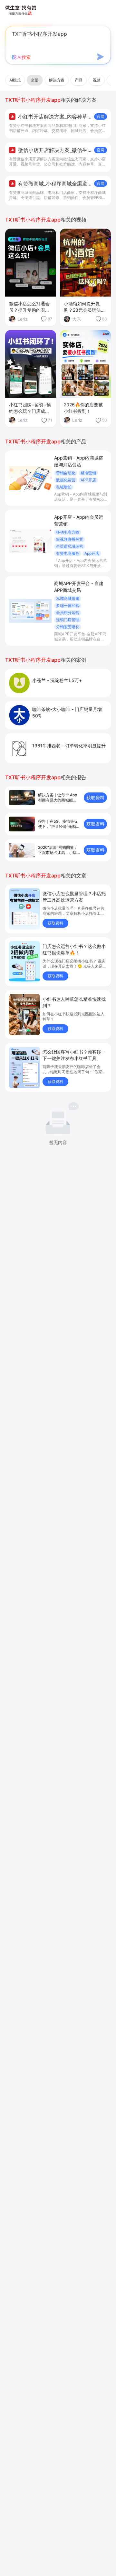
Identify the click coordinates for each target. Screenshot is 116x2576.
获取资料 (95, 797)
